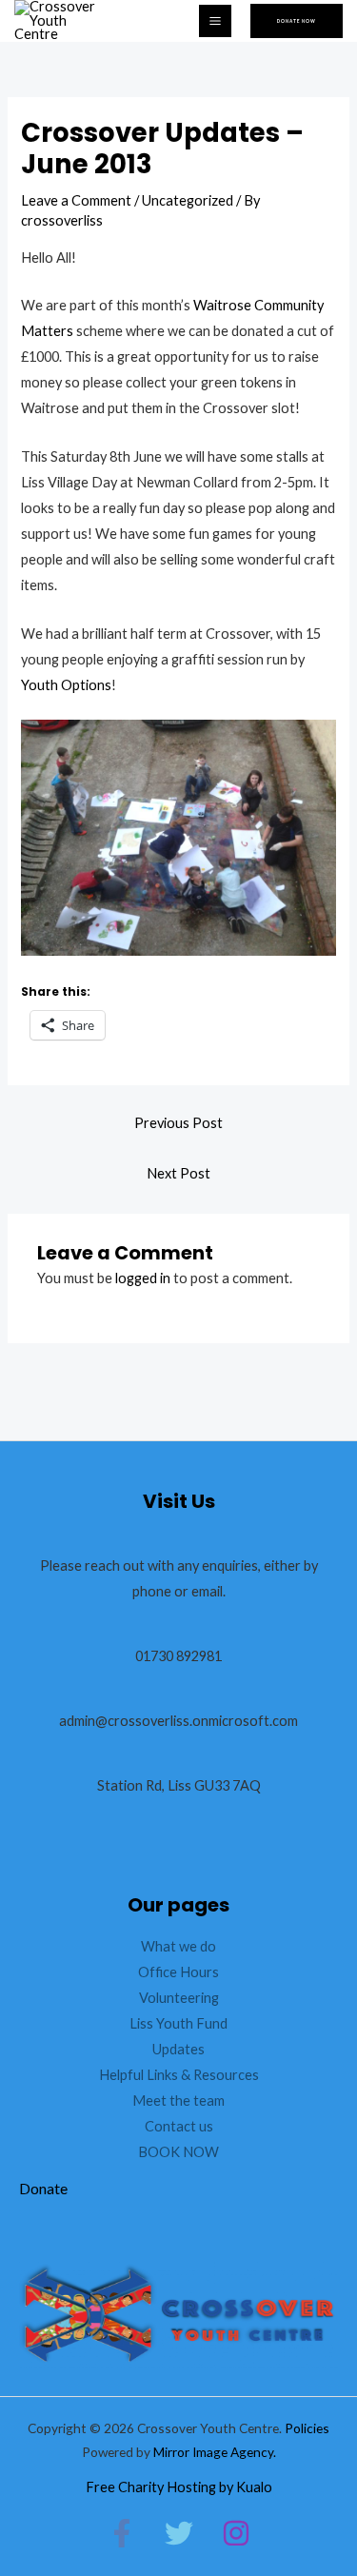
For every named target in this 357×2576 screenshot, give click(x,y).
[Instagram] (236, 2533)
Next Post (178, 1173)
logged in (143, 1278)
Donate (43, 2188)
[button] (297, 21)
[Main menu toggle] (215, 21)
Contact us (179, 2126)
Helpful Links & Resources (179, 2075)
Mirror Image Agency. (215, 2452)
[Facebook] (122, 2533)
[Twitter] (179, 2533)
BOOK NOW (178, 2152)
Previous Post (178, 1123)
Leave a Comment (76, 200)
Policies (307, 2428)
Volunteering (179, 1998)
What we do (178, 1946)
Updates (178, 2049)
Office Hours (178, 1972)
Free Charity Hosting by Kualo (179, 2487)
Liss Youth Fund (178, 2023)
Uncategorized (188, 200)
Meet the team (178, 2100)
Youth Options (66, 685)
